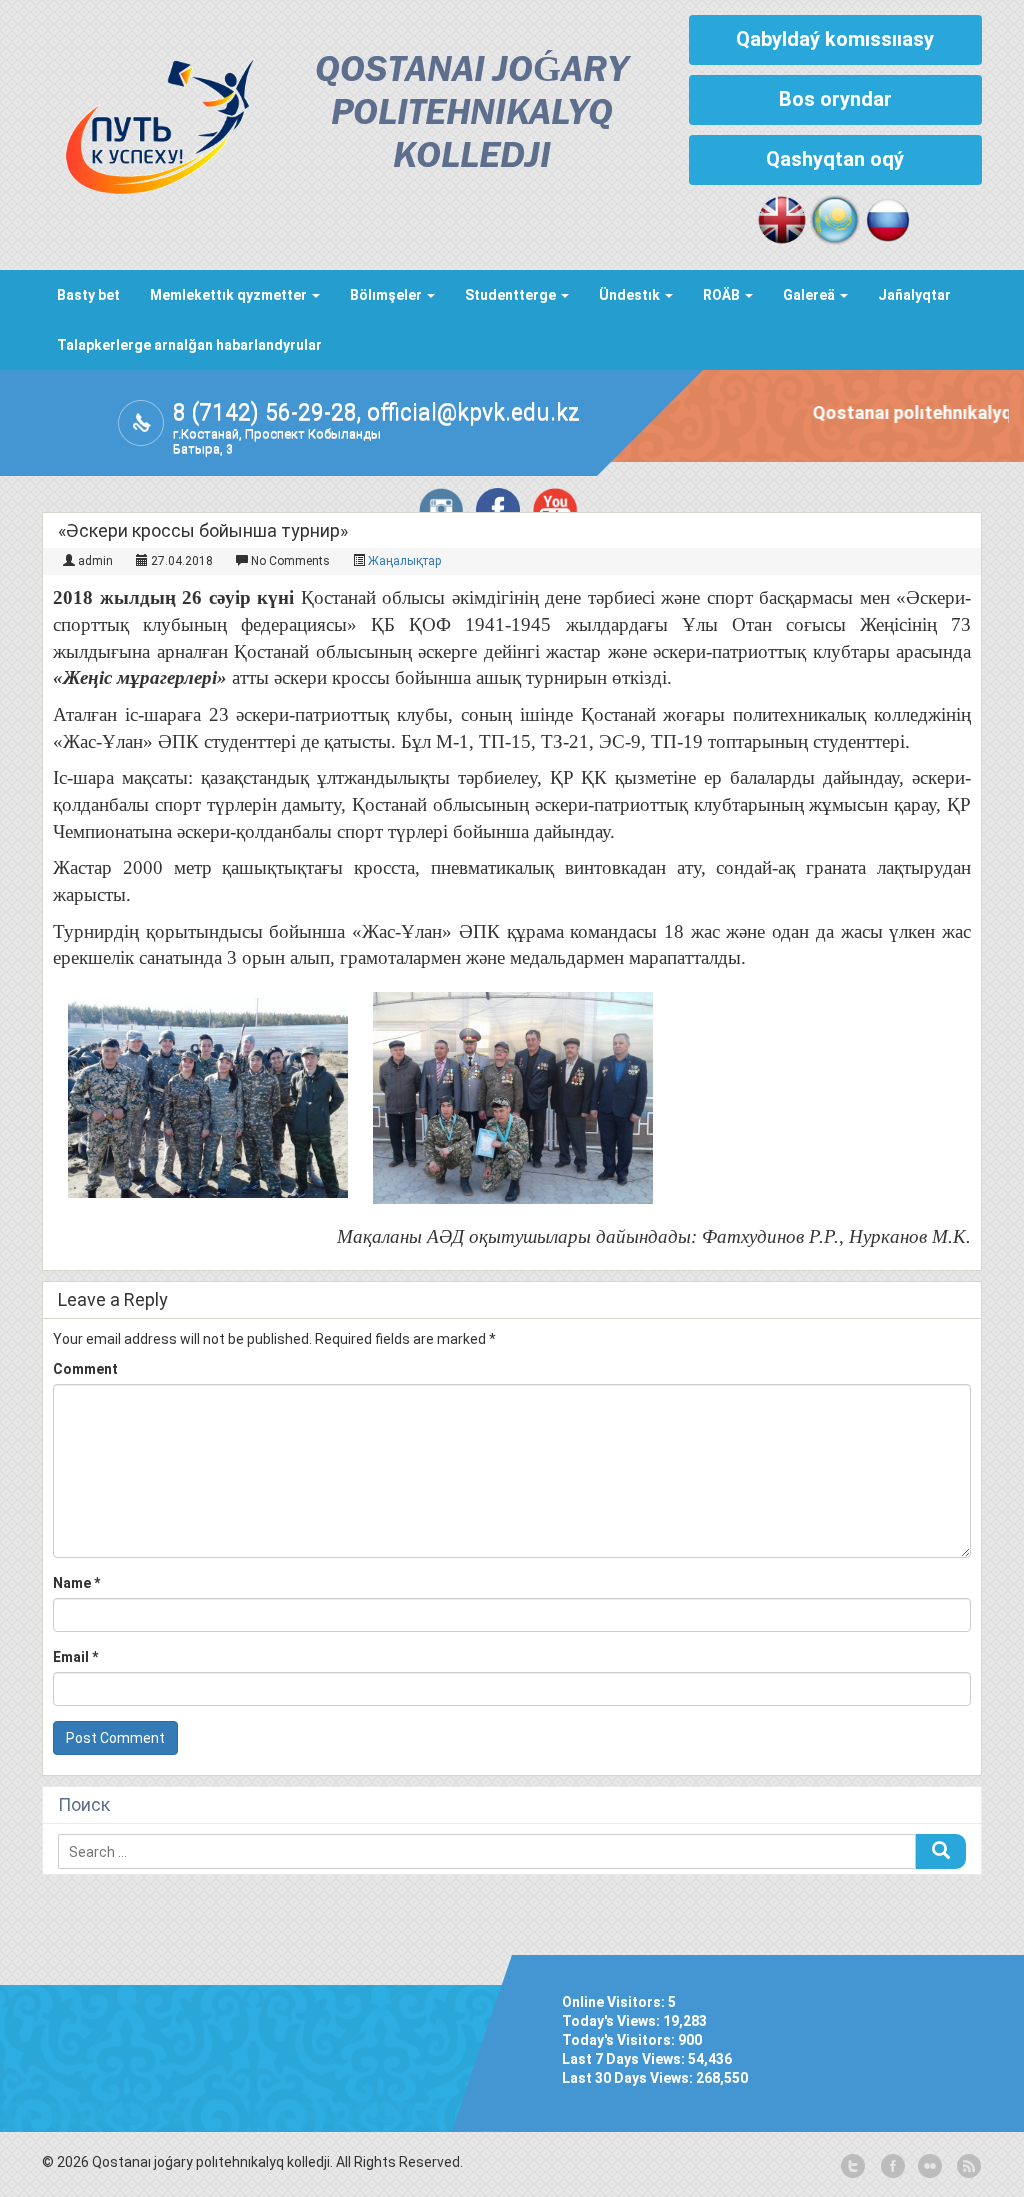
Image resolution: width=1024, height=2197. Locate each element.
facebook (891, 2167)
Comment (85, 1369)
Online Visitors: (615, 2002)
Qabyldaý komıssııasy (835, 39)
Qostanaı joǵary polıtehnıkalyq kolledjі (471, 114)
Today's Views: (612, 2021)
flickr (929, 2167)
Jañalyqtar (914, 295)
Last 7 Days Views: (625, 2059)
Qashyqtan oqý (835, 159)
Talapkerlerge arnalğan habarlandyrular (189, 345)
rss (967, 2167)
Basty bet (88, 295)
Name (76, 1583)
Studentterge (512, 295)
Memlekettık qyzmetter (230, 295)
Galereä (810, 295)
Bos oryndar (835, 99)
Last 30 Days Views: (629, 2078)
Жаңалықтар (404, 561)
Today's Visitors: (620, 2040)
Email (75, 1657)
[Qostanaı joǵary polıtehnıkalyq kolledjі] (148, 121)
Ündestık (631, 295)
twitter (853, 2167)
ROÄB (723, 295)
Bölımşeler (387, 295)
